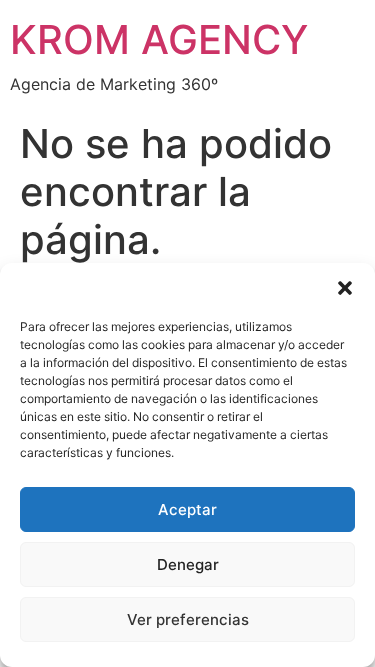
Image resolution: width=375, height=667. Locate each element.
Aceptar (187, 509)
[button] (345, 288)
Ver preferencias (188, 619)
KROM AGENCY (159, 39)
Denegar (188, 564)
